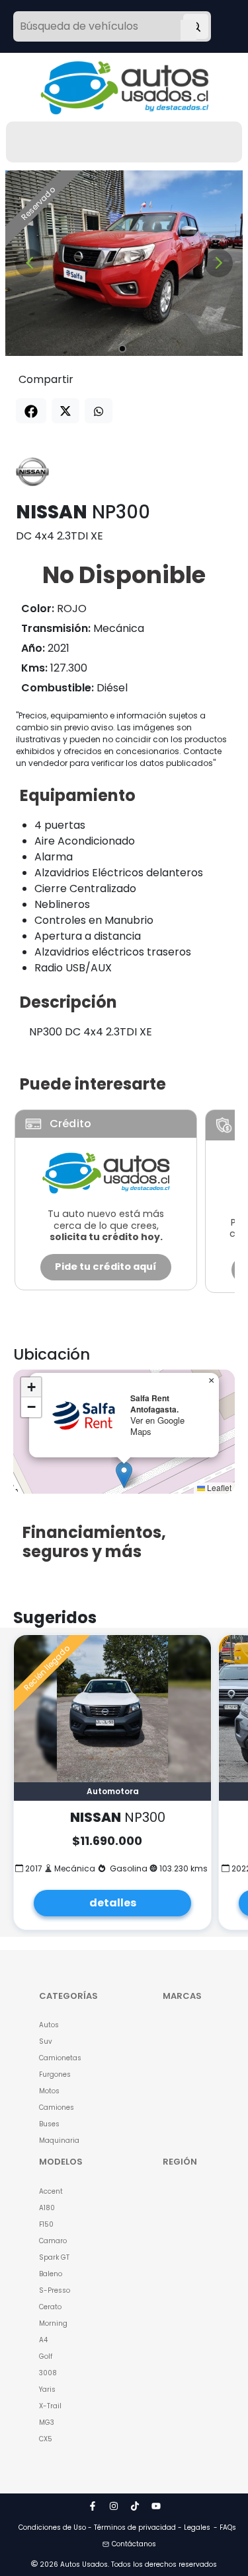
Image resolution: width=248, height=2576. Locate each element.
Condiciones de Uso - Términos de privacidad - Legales (114, 2527)
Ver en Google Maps (157, 1426)
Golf (46, 2356)
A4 (43, 2340)
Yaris (47, 2389)
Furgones (55, 2074)
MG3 (47, 2422)
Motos (49, 2091)
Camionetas (60, 2058)
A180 (47, 2208)
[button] (124, 1475)
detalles (113, 1903)
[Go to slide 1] (122, 349)
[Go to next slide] (219, 263)
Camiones (57, 2107)
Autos (49, 2025)
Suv (46, 2041)
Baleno (51, 2274)
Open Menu (188, 28)
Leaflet (218, 1487)
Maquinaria (59, 2141)
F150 (46, 2224)
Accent (51, 2191)
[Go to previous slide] (29, 263)
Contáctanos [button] (134, 2544)
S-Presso (55, 2290)
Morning (53, 2323)
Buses (49, 2124)
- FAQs (225, 2527)
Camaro (53, 2241)
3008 (48, 2373)
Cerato (50, 2307)
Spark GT (54, 2257)
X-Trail (50, 2406)
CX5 (46, 2439)
